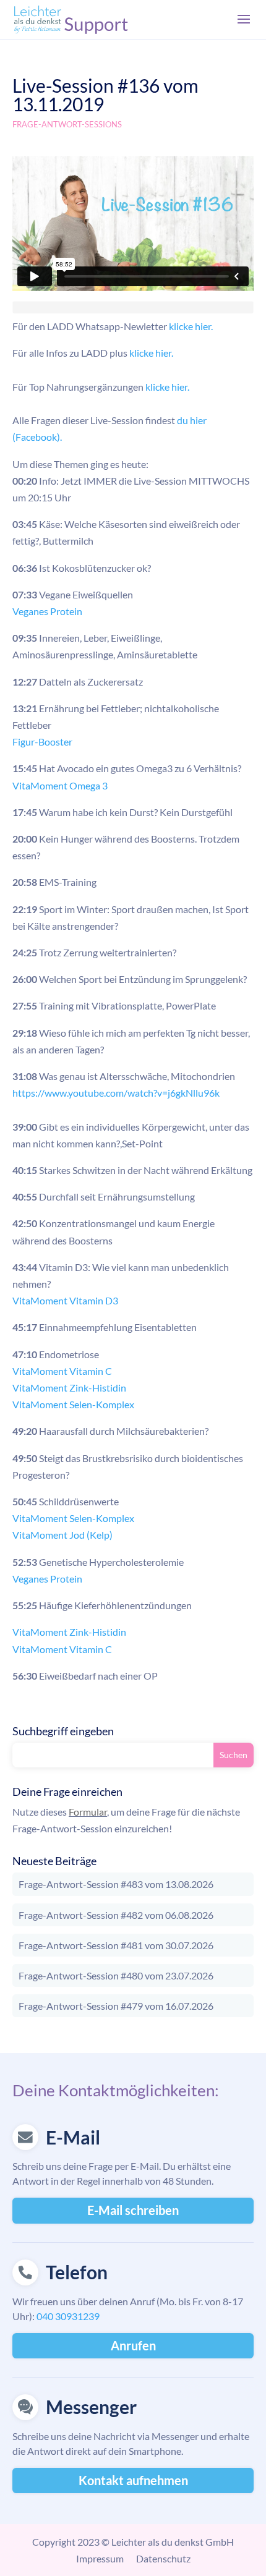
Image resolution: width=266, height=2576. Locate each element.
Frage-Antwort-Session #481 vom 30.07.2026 (116, 1945)
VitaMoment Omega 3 (60, 785)
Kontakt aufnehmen (133, 2480)
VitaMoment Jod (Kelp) (62, 1535)
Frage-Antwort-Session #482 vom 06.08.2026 (116, 1915)
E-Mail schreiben (133, 2210)
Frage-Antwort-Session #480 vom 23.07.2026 (116, 1975)
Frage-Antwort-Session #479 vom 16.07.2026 (116, 2006)
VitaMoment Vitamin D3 (65, 1300)
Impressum (100, 2558)
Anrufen (133, 2345)
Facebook (36, 437)
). (59, 437)
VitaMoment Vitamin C (62, 1371)
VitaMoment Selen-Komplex (73, 1404)
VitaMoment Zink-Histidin (69, 1388)
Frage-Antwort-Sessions (67, 124)
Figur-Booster (42, 742)
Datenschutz (163, 2558)
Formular (88, 1812)
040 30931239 (68, 2316)
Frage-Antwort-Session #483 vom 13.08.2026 (116, 1884)
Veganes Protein (47, 611)
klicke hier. (191, 326)
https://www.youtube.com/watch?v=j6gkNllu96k (116, 1093)
